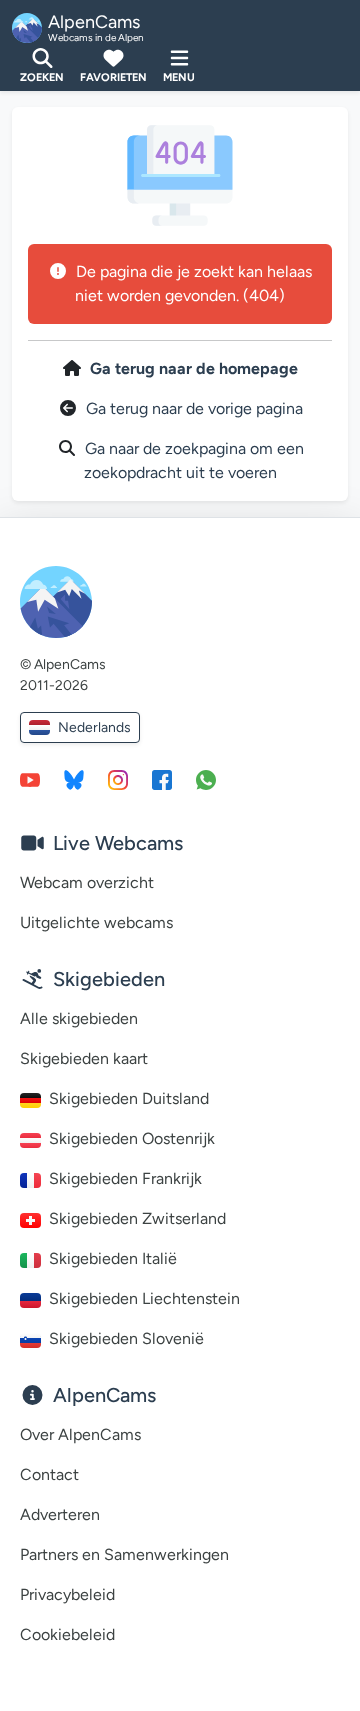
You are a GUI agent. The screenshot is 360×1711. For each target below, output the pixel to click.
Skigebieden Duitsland (129, 1098)
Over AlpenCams (80, 1434)
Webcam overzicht (87, 882)
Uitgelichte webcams (96, 922)
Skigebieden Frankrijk (125, 1178)
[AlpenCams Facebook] (162, 779)
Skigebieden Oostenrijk (132, 1138)
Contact (49, 1474)
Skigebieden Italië (113, 1258)
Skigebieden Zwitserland (137, 1218)
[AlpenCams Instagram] (118, 779)
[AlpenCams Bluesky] (74, 779)
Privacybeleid (67, 1594)
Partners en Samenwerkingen (124, 1554)
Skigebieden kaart (84, 1058)
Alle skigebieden (79, 1018)
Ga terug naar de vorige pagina (194, 408)
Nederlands (94, 727)
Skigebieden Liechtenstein (144, 1298)
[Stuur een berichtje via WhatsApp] (206, 779)
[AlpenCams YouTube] (30, 779)
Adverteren (60, 1514)
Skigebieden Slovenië (126, 1338)
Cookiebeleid (67, 1634)
